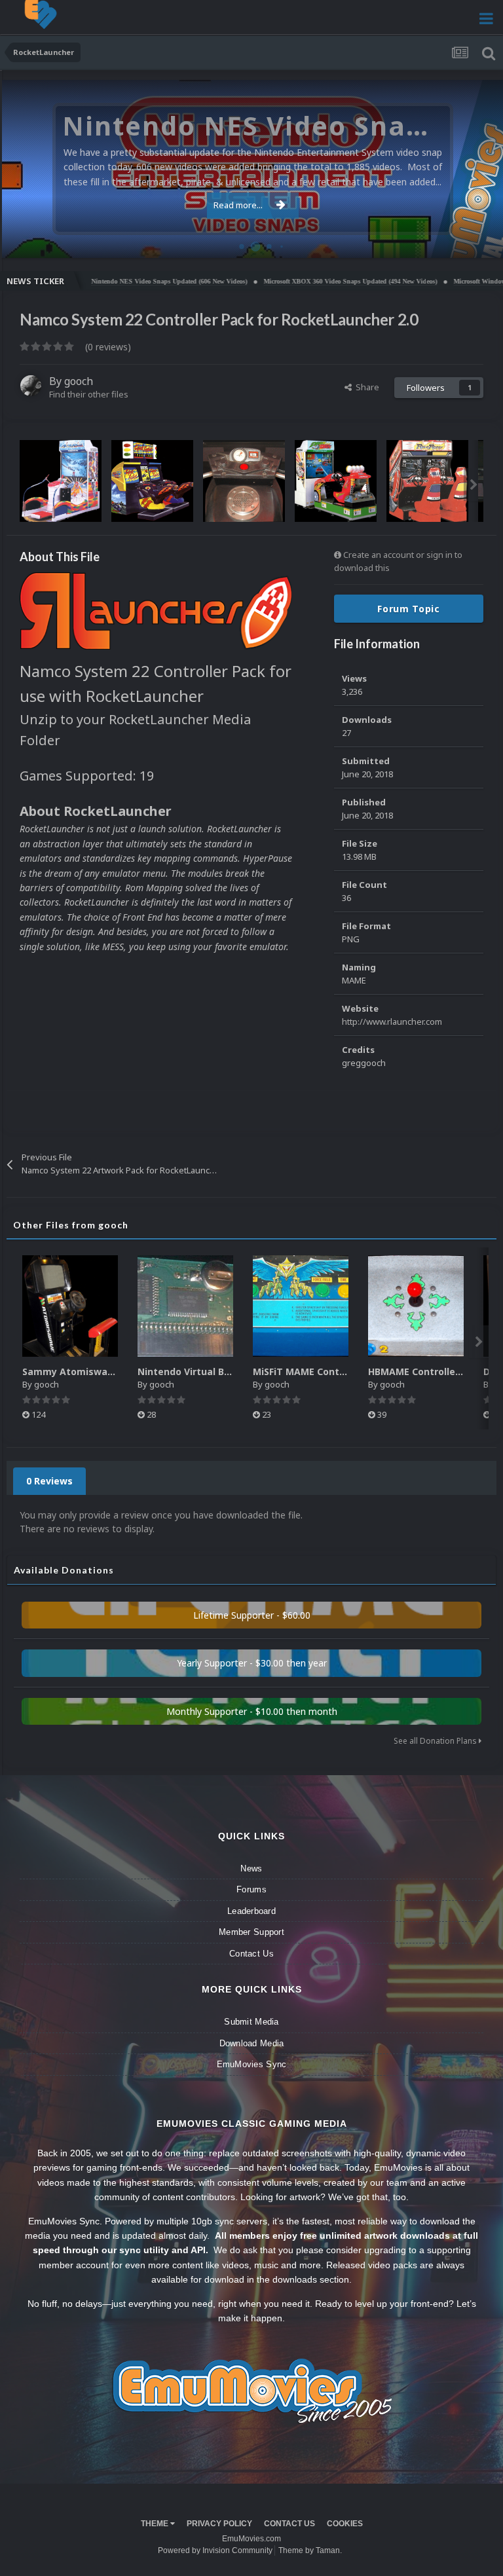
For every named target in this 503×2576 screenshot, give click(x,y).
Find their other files (89, 394)
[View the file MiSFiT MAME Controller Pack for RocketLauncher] (301, 1306)
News (251, 1868)
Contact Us (251, 1954)
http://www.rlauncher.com (392, 1021)
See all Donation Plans (436, 1741)
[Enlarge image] (156, 610)
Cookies (345, 2524)
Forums (251, 1889)
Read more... (238, 205)
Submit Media (251, 2022)
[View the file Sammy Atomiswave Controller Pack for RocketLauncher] (70, 1306)
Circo (479, 241)
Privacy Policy (219, 2524)
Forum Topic (409, 609)
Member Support (251, 1932)
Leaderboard (251, 1911)
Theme (156, 2524)
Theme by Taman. (310, 2550)
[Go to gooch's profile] (31, 386)
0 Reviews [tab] (49, 1481)
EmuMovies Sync (252, 2064)
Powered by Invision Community (215, 2550)
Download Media (252, 2043)
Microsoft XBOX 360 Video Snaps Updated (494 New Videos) (302, 281)
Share (365, 387)
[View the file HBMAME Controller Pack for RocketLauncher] (416, 1306)
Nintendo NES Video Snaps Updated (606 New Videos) (121, 281)
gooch (79, 381)
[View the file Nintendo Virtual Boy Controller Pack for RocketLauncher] (185, 1306)
